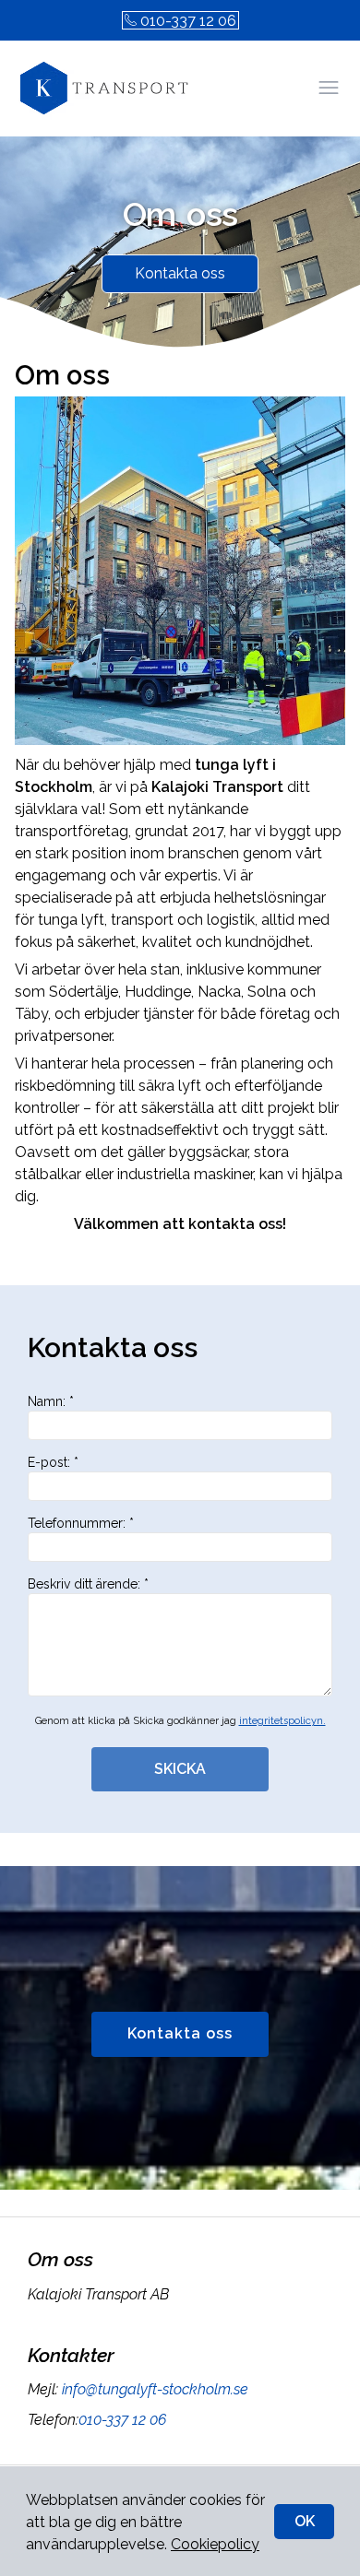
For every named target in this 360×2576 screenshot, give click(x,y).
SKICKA (180, 1769)
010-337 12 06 (188, 21)
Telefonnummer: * (81, 1523)
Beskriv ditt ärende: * (88, 1584)
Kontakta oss (180, 273)
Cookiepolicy (215, 2544)
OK (305, 2521)
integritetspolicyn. (282, 1721)
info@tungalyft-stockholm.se (155, 2389)
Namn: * (51, 1401)
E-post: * (53, 1462)
